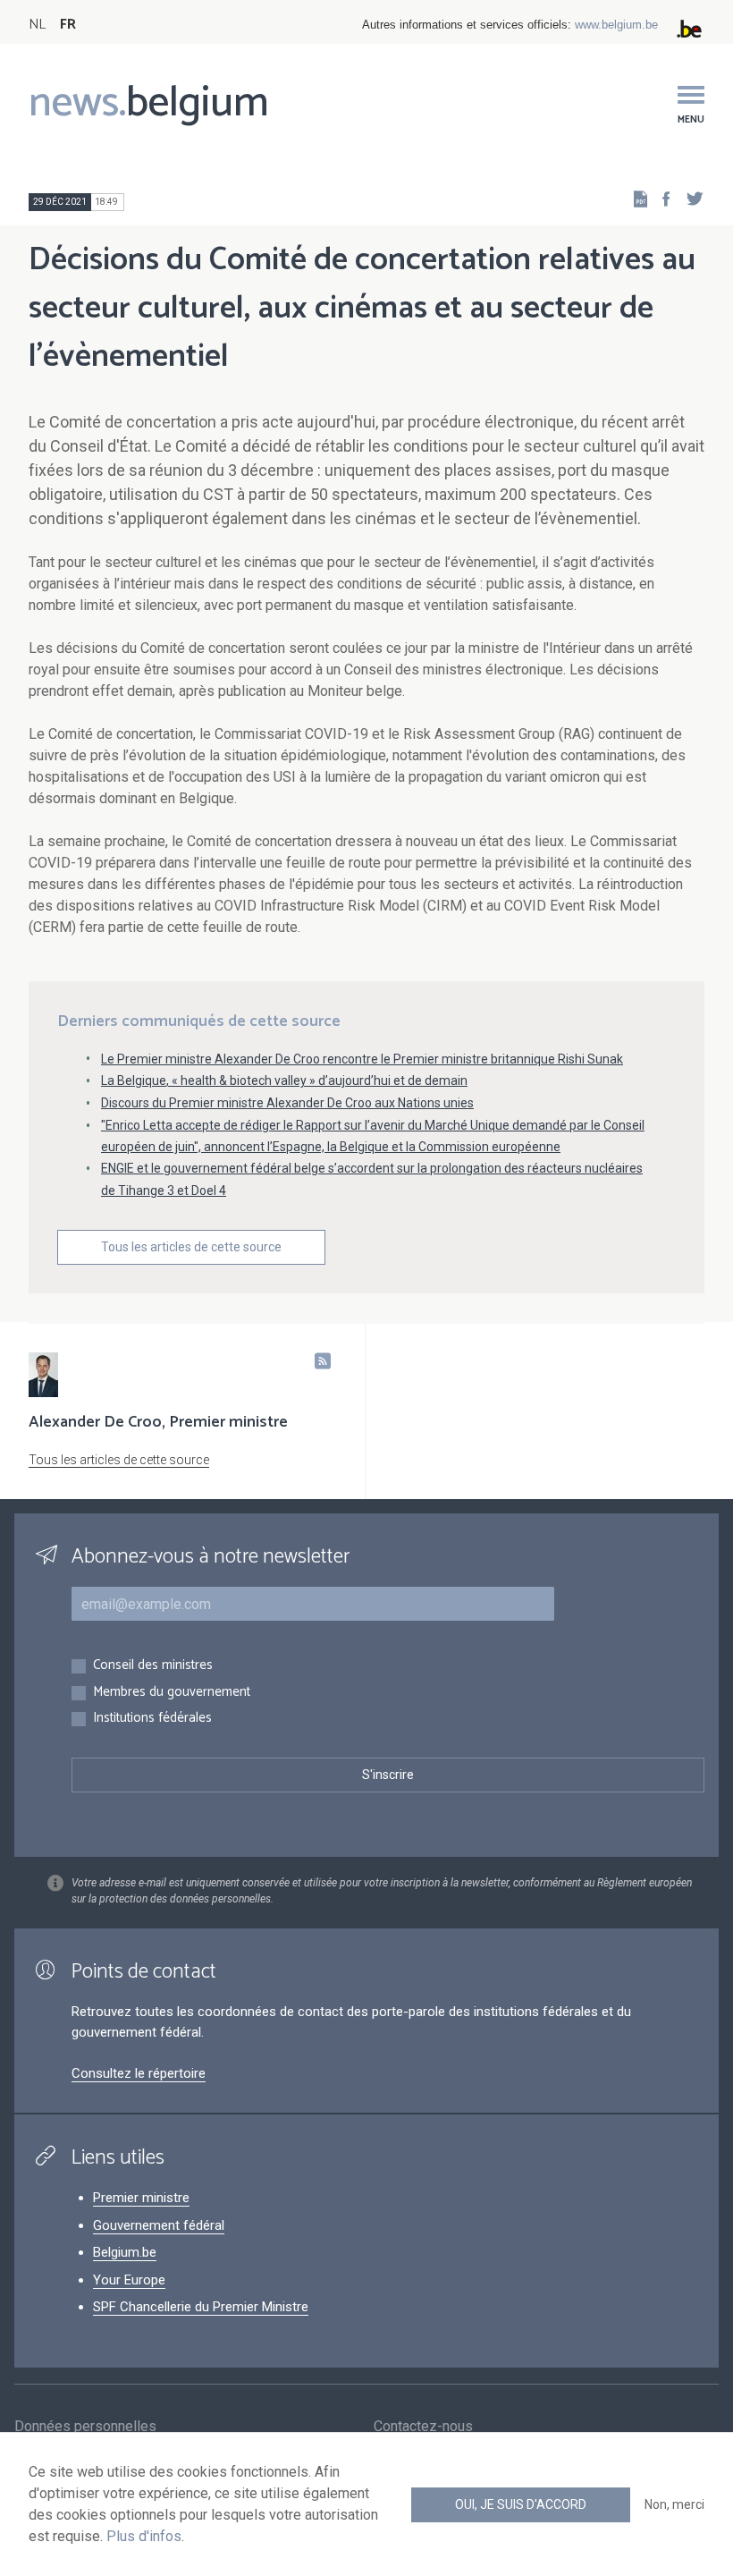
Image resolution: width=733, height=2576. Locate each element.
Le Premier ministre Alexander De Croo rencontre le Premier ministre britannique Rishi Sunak (362, 1059)
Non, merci (674, 2504)
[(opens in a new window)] (661, 198)
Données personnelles (85, 2426)
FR (68, 25)
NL (37, 25)
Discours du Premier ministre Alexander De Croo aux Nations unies (287, 1103)
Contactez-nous (423, 2426)
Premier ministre (141, 2198)
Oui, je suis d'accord (521, 2504)
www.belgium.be (616, 25)
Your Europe (129, 2280)
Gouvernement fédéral (159, 2225)
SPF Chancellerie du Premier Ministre (201, 2307)
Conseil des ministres (153, 1666)
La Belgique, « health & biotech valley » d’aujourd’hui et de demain (284, 1080)
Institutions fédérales (152, 1719)
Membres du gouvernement (172, 1693)
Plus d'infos (144, 2536)
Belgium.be (125, 2252)
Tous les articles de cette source (191, 1247)
